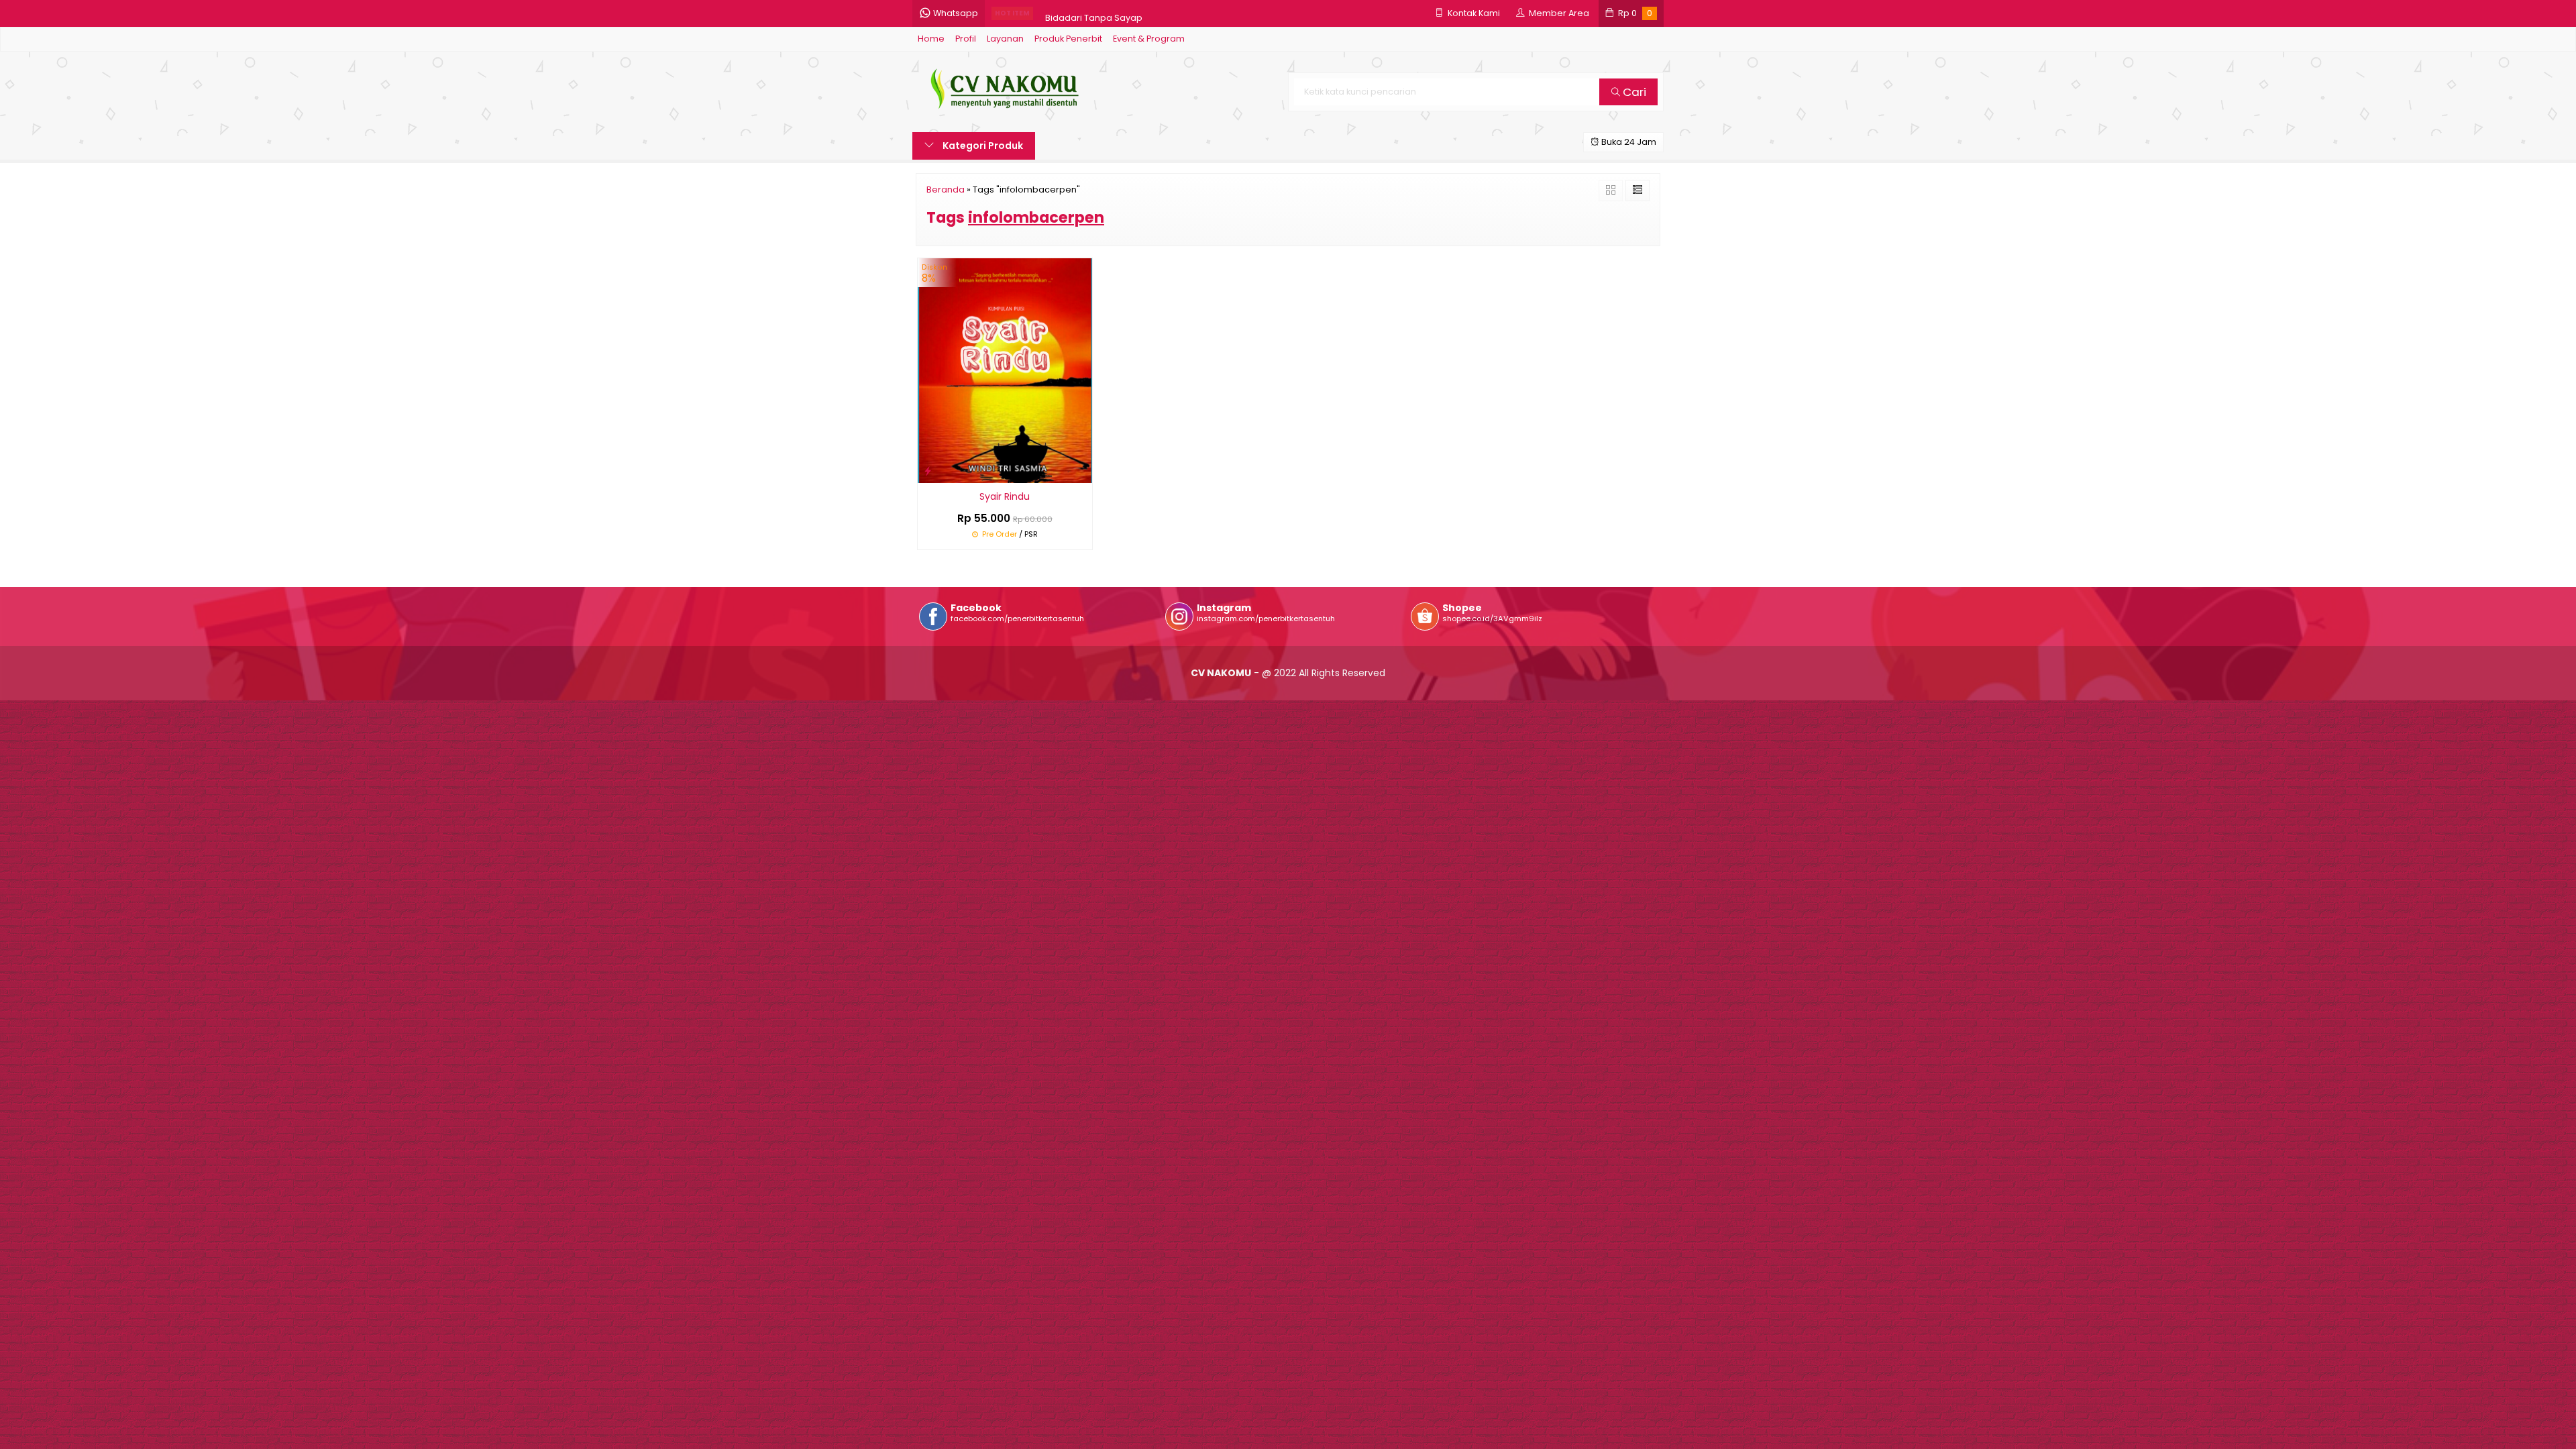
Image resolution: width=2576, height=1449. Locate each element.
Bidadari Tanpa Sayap (1094, 13)
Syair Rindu (1005, 496)
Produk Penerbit (1068, 39)
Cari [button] (1633, 92)
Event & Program (1149, 39)
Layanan (1005, 39)
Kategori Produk (982, 146)
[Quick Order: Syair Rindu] (928, 471)
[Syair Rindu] (1005, 370)
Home (931, 39)
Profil (966, 39)
